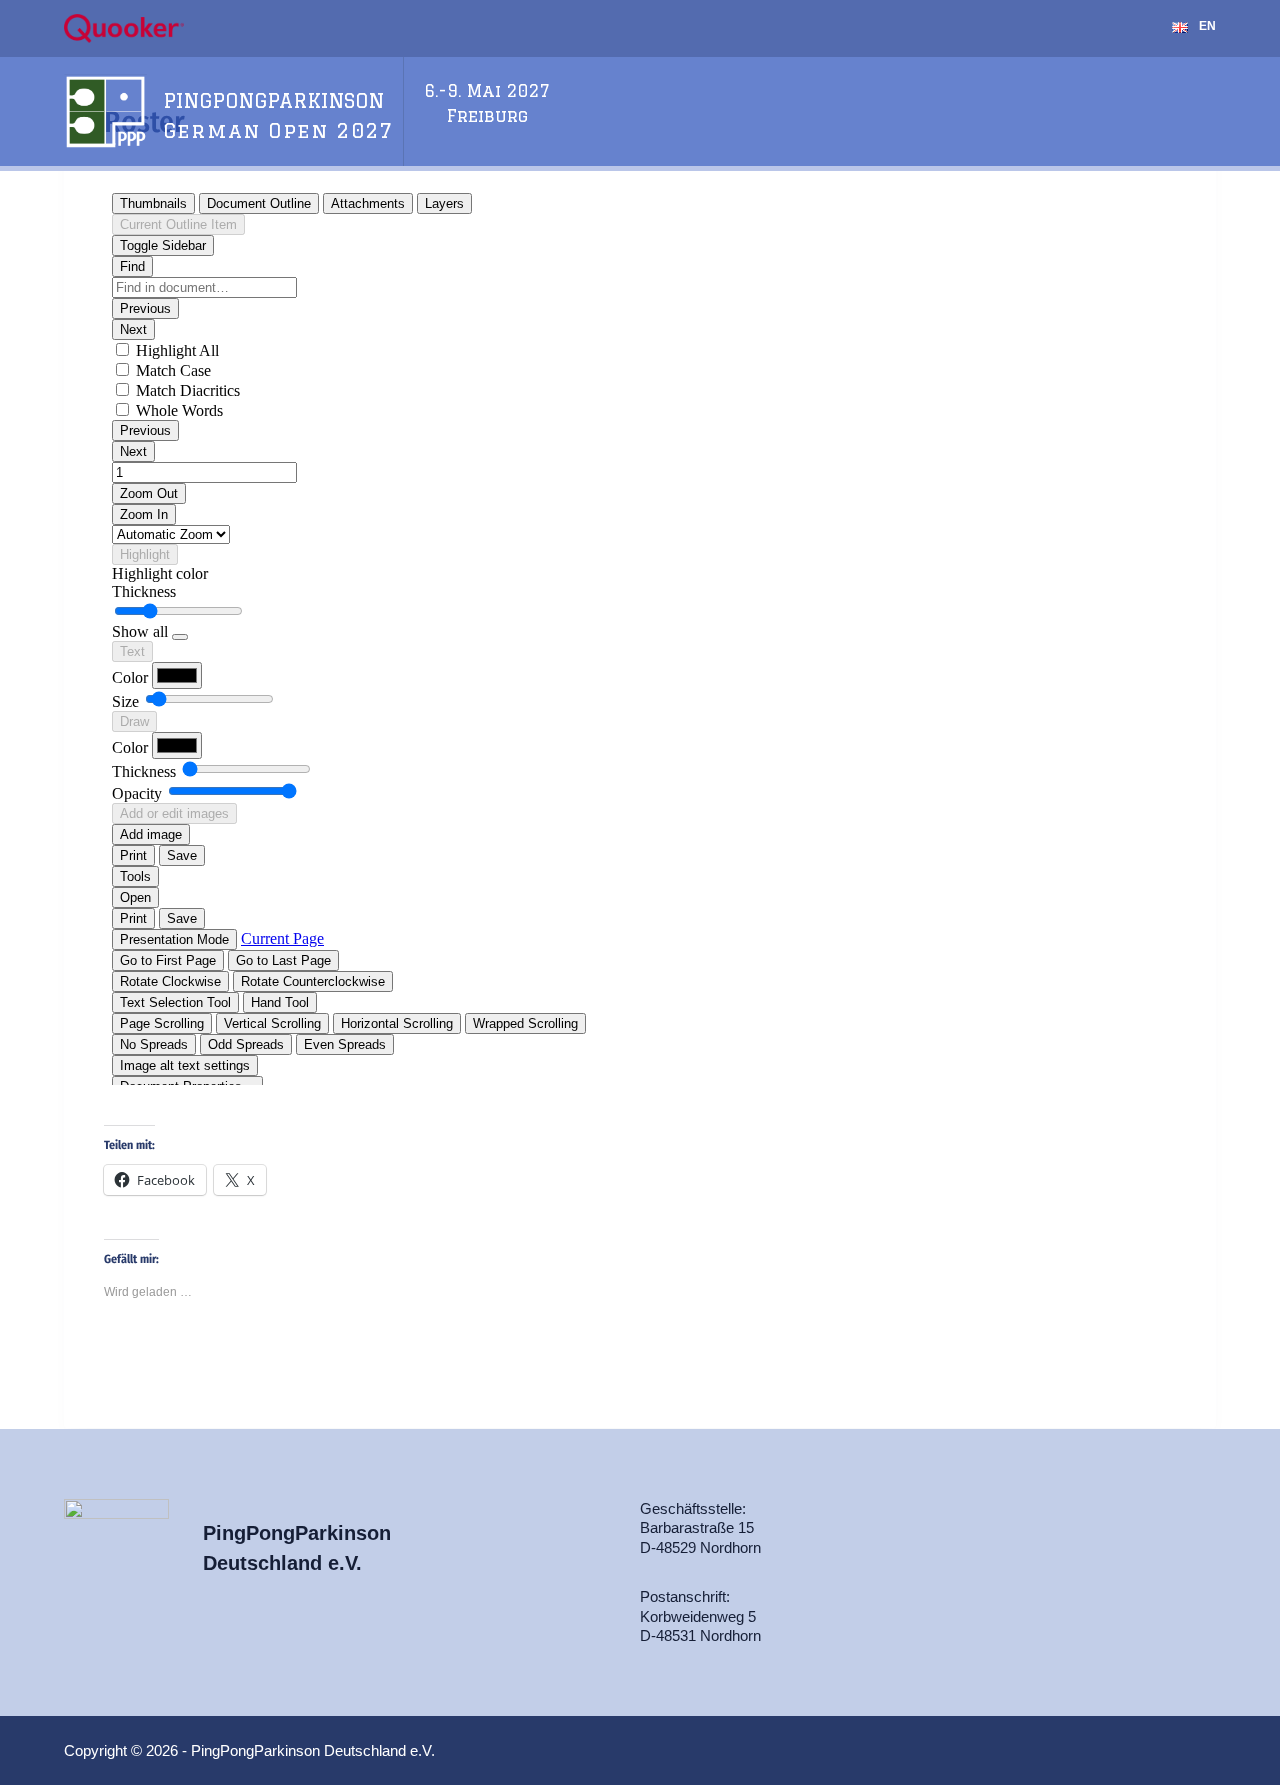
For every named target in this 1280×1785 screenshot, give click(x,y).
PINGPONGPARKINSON (273, 100)
